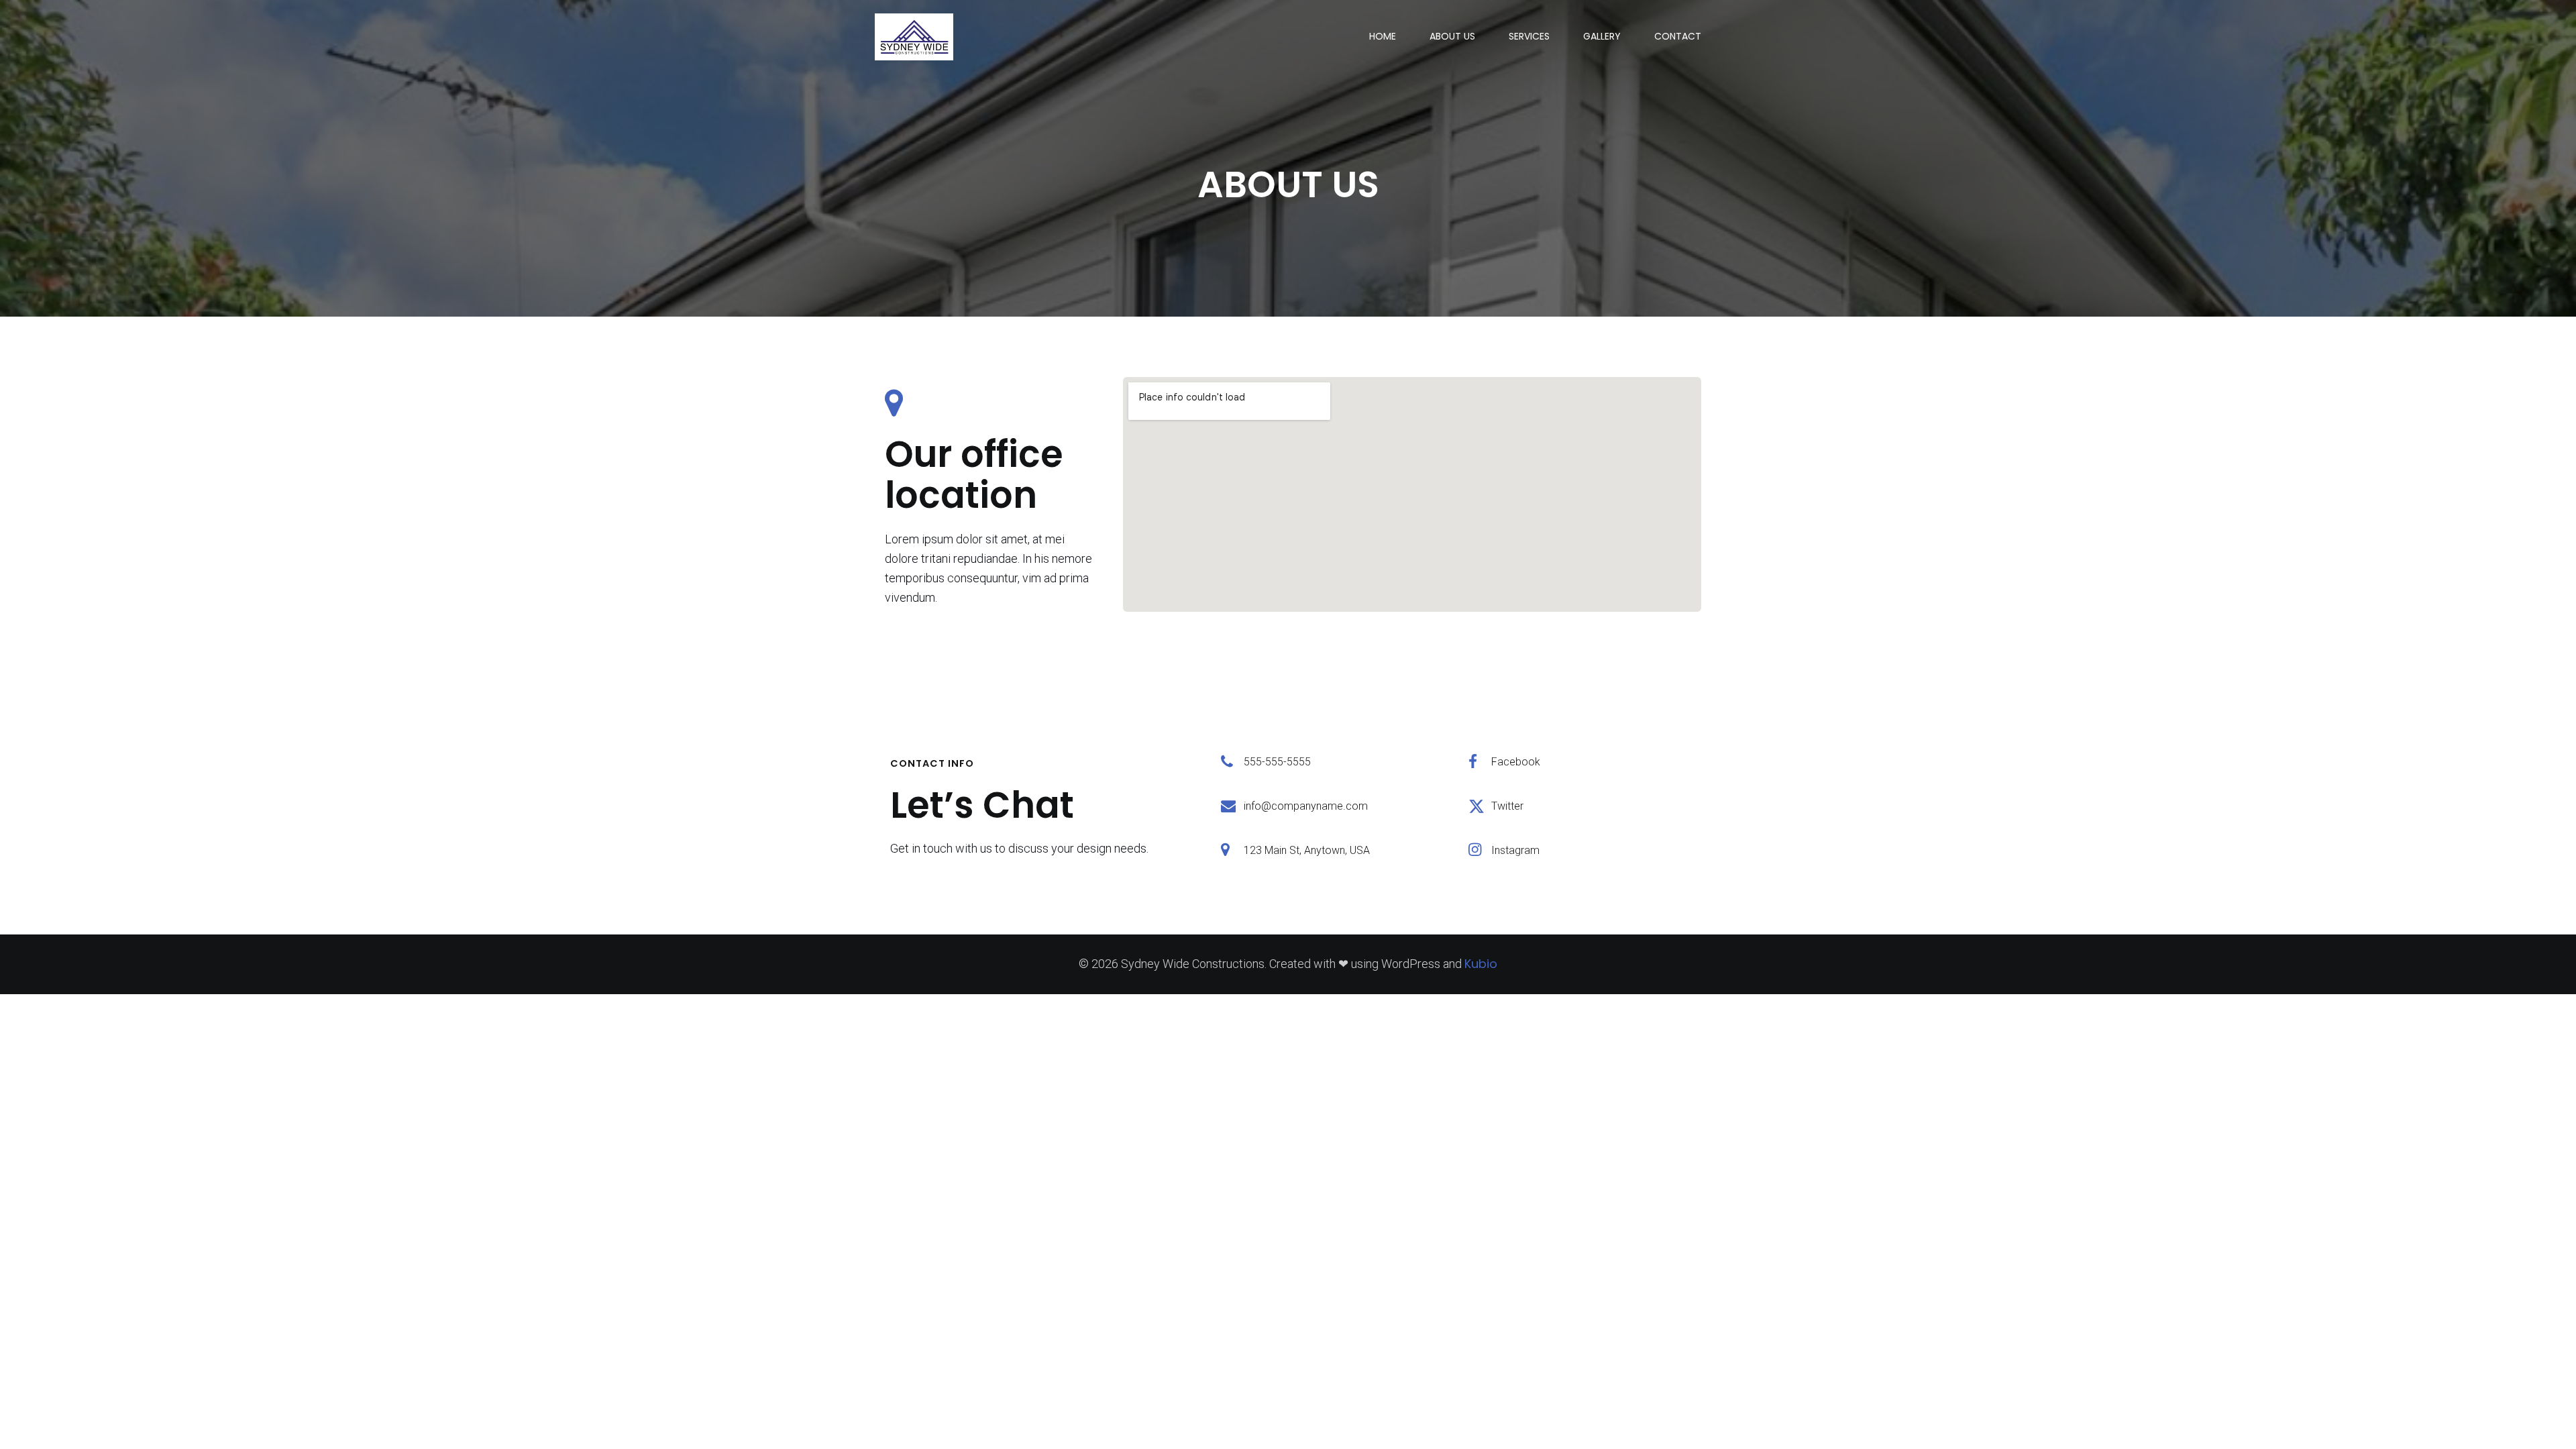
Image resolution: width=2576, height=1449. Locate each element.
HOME (1383, 36)
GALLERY (1602, 36)
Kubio (1481, 964)
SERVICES (1529, 36)
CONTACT (1678, 36)
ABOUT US (1452, 36)
